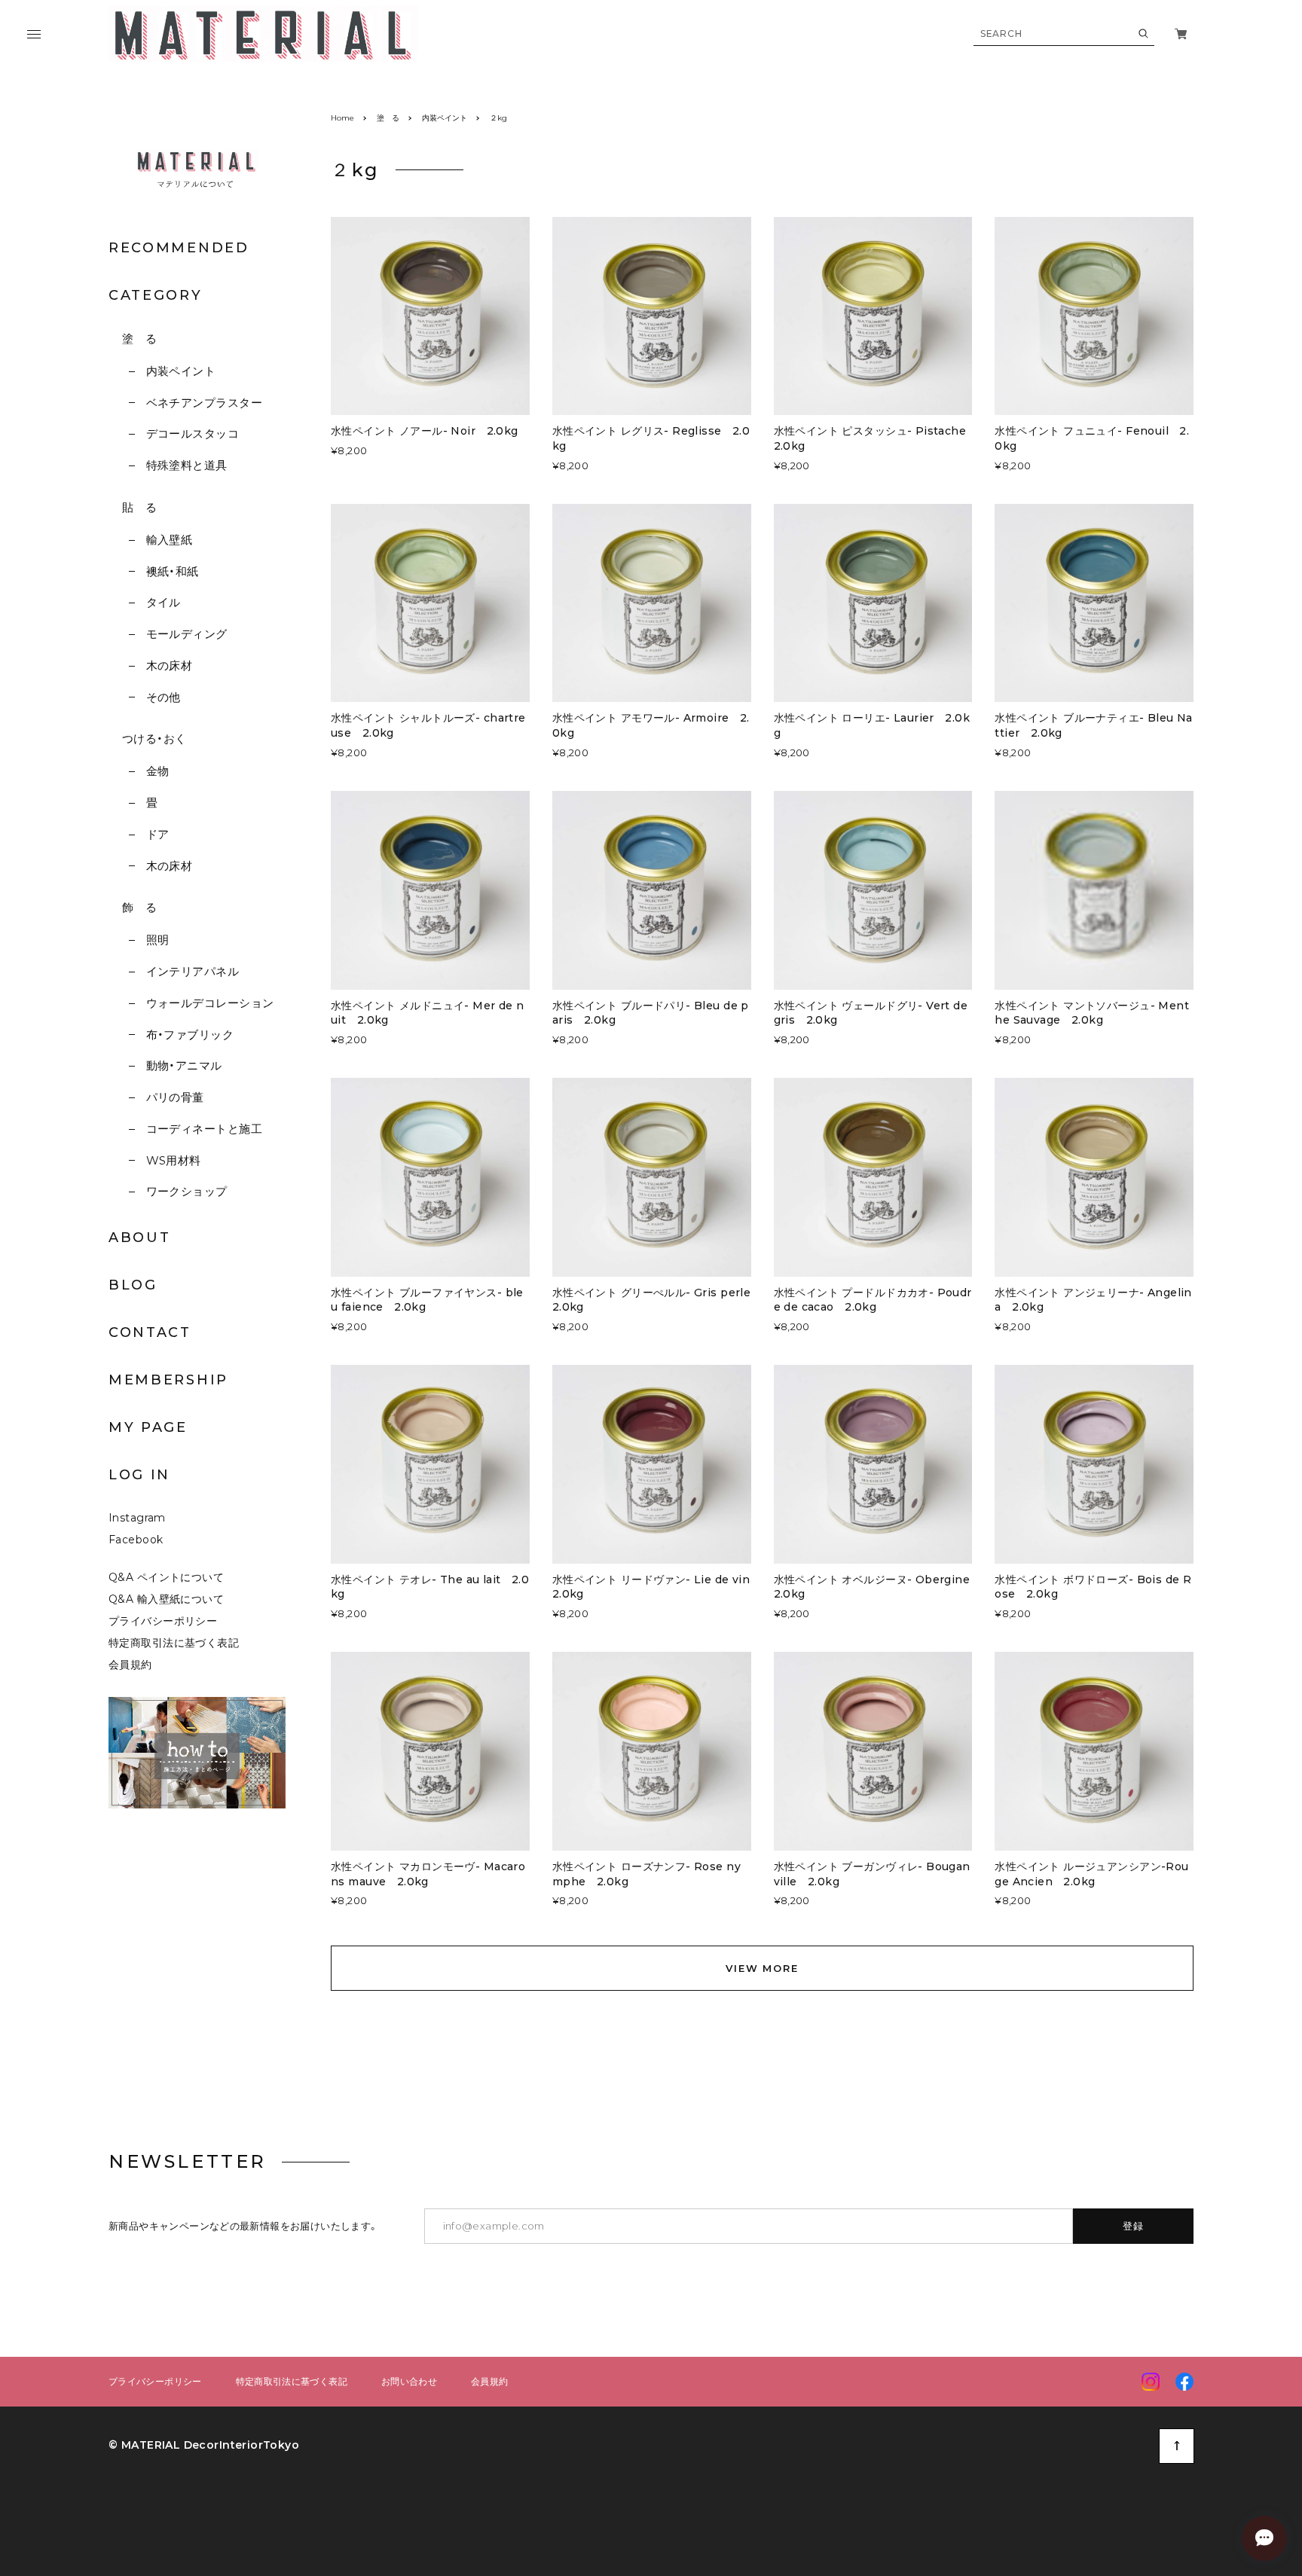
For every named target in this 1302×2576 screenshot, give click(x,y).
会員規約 (130, 1665)
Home (342, 118)
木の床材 (169, 665)
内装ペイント (181, 371)
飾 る (139, 907)
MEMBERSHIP (168, 1380)
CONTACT (150, 1332)
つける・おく (154, 739)
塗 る (139, 339)
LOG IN (139, 1475)
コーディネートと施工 (204, 1129)
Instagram (137, 1518)
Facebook (136, 1540)
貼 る (139, 507)
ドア (157, 834)
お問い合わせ (409, 2382)
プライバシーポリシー (163, 1621)
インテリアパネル (193, 971)
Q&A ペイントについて (177, 1577)
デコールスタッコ (193, 433)
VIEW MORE (763, 1968)
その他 (164, 697)
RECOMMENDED (179, 248)
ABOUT (140, 1238)
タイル (164, 602)
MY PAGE (148, 1427)
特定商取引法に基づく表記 (174, 1643)
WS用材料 (174, 1160)
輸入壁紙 (169, 540)
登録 (1134, 2226)
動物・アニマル (184, 1065)
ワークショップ (187, 1191)
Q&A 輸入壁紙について (171, 1599)
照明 (157, 940)
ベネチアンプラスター (204, 403)
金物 (157, 771)
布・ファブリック (190, 1035)
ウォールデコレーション (210, 1003)
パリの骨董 (175, 1097)
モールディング (187, 634)
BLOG (133, 1285)
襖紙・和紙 (173, 571)
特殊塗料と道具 (187, 465)
